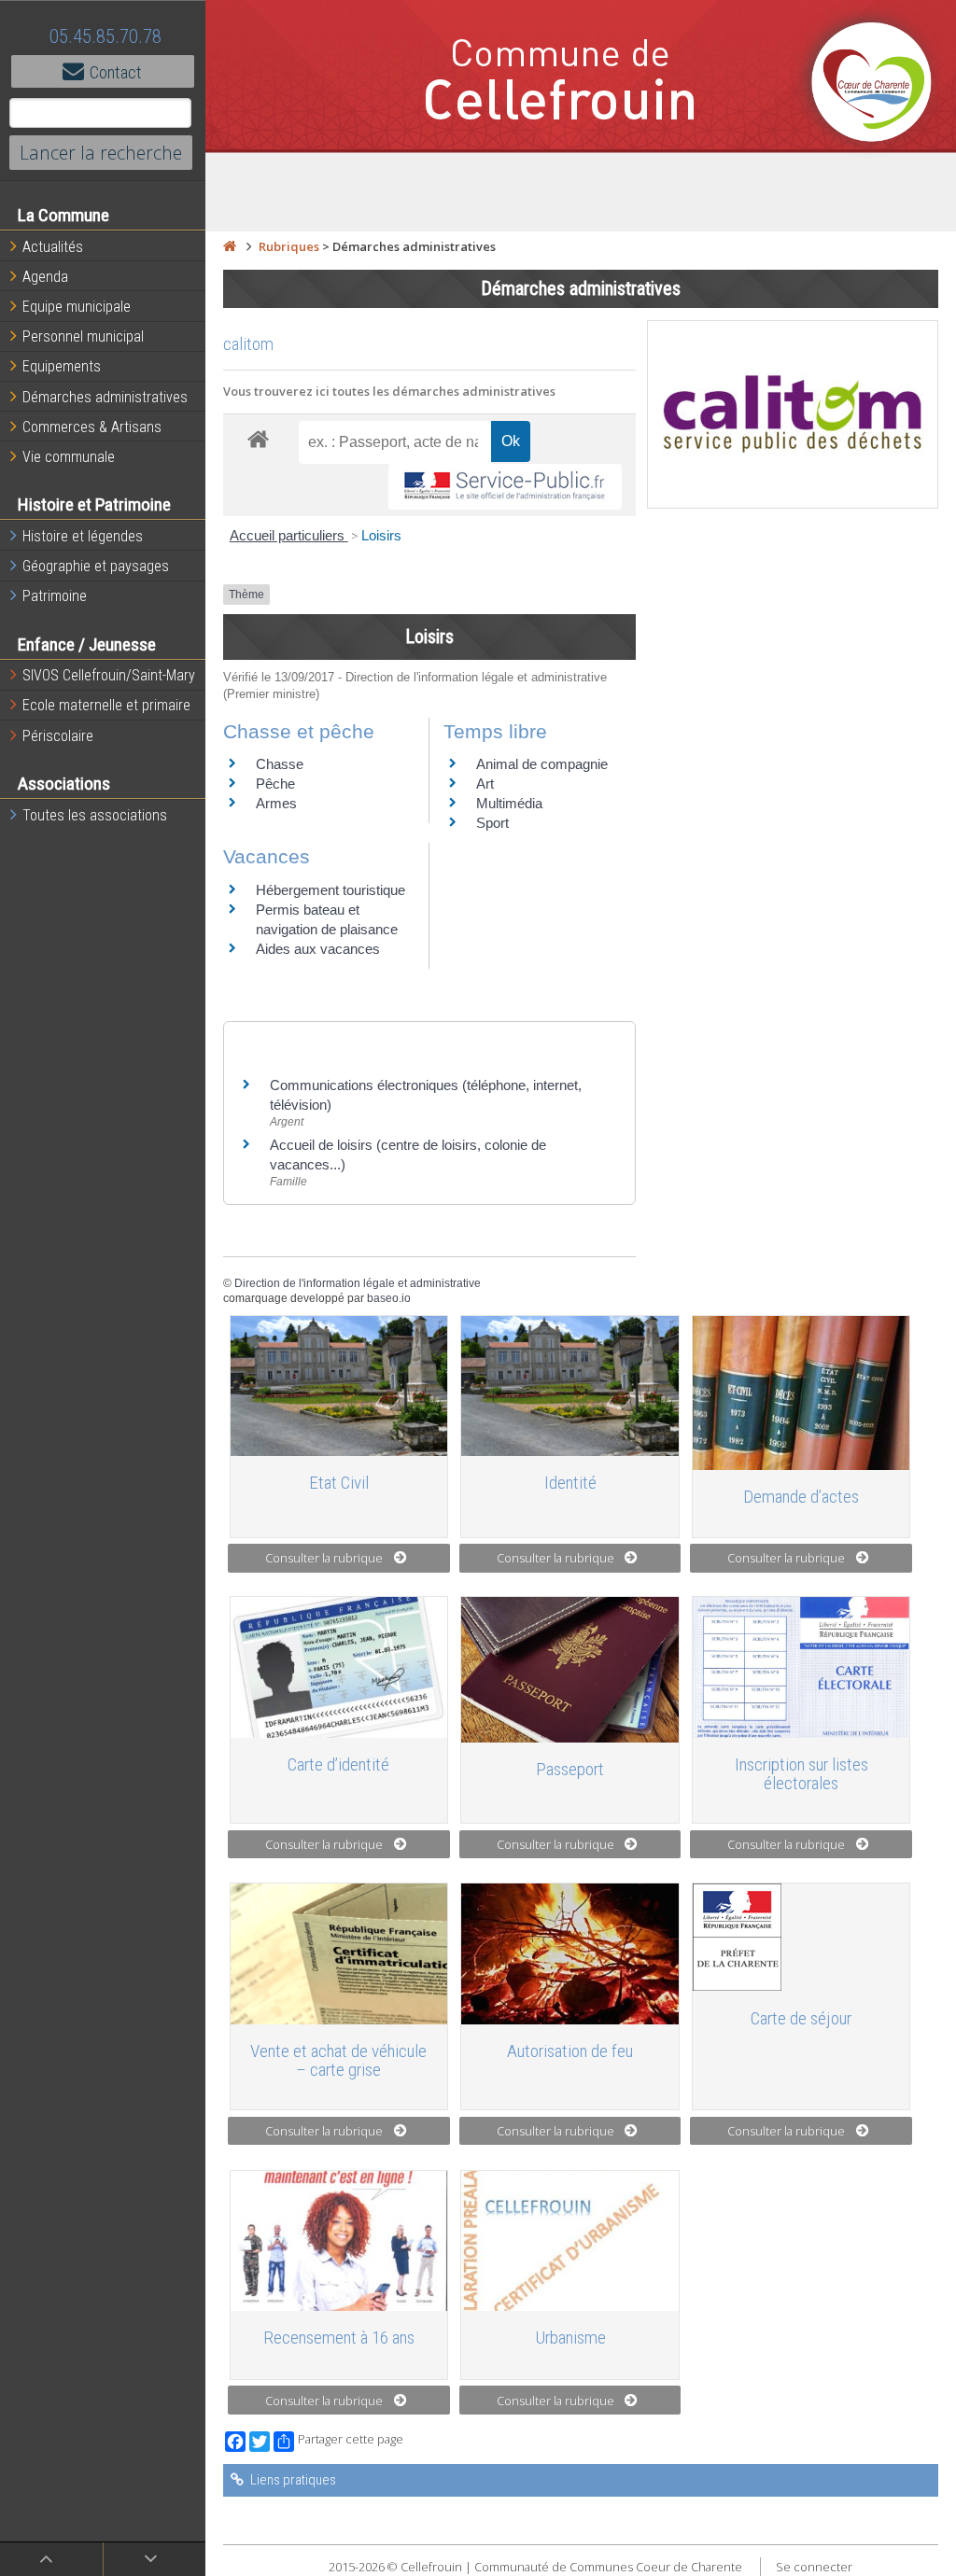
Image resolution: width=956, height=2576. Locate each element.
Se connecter (814, 2567)
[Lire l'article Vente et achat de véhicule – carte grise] (339, 1953)
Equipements (62, 366)
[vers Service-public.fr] (505, 487)
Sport (492, 823)
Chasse (280, 764)
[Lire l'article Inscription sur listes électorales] (801, 1667)
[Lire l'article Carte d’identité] (339, 1667)
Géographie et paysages (96, 566)
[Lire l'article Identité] (570, 1386)
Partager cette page (351, 2439)
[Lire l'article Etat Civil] (339, 1386)
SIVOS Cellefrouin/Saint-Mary (109, 675)
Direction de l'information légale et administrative (358, 1283)
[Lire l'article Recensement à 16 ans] (339, 2241)
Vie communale (69, 457)
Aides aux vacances (318, 949)
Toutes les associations (95, 815)
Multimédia (509, 803)
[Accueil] (230, 246)
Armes (276, 803)
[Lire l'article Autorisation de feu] (570, 1953)
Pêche (275, 784)
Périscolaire (58, 736)
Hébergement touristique (330, 890)
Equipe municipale (77, 307)
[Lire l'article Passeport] (570, 1669)
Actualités (53, 247)
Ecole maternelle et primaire (106, 705)
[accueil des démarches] (258, 438)
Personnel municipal (83, 336)
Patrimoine (55, 596)
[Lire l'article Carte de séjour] (801, 1937)
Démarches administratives (105, 397)
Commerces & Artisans (92, 427)
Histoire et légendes (83, 536)
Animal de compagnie (542, 764)
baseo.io (389, 1298)
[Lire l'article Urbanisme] (570, 2241)
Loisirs (381, 535)
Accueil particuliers (289, 535)
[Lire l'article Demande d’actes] (801, 1393)
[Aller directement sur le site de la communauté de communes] (872, 84)
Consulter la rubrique (324, 1558)
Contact (116, 72)
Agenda (45, 277)
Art (485, 784)
